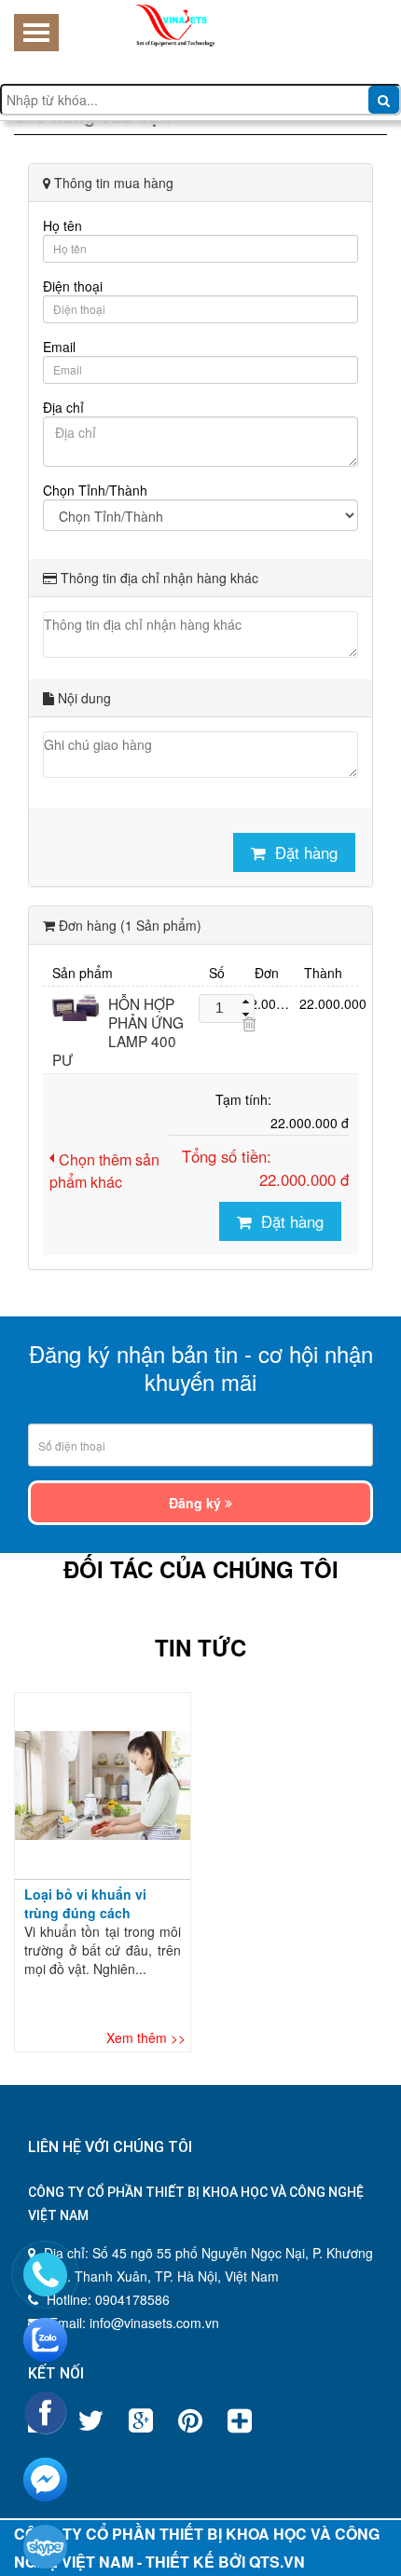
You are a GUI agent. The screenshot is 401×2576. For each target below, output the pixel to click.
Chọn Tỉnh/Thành (95, 490)
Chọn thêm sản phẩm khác (104, 1171)
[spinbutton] (219, 1009)
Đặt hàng (306, 852)
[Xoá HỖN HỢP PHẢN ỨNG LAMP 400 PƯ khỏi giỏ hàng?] (249, 1024)
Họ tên (62, 225)
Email (59, 347)
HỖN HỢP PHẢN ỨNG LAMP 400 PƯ (118, 1031)
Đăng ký (197, 1503)
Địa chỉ (63, 407)
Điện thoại (73, 286)
